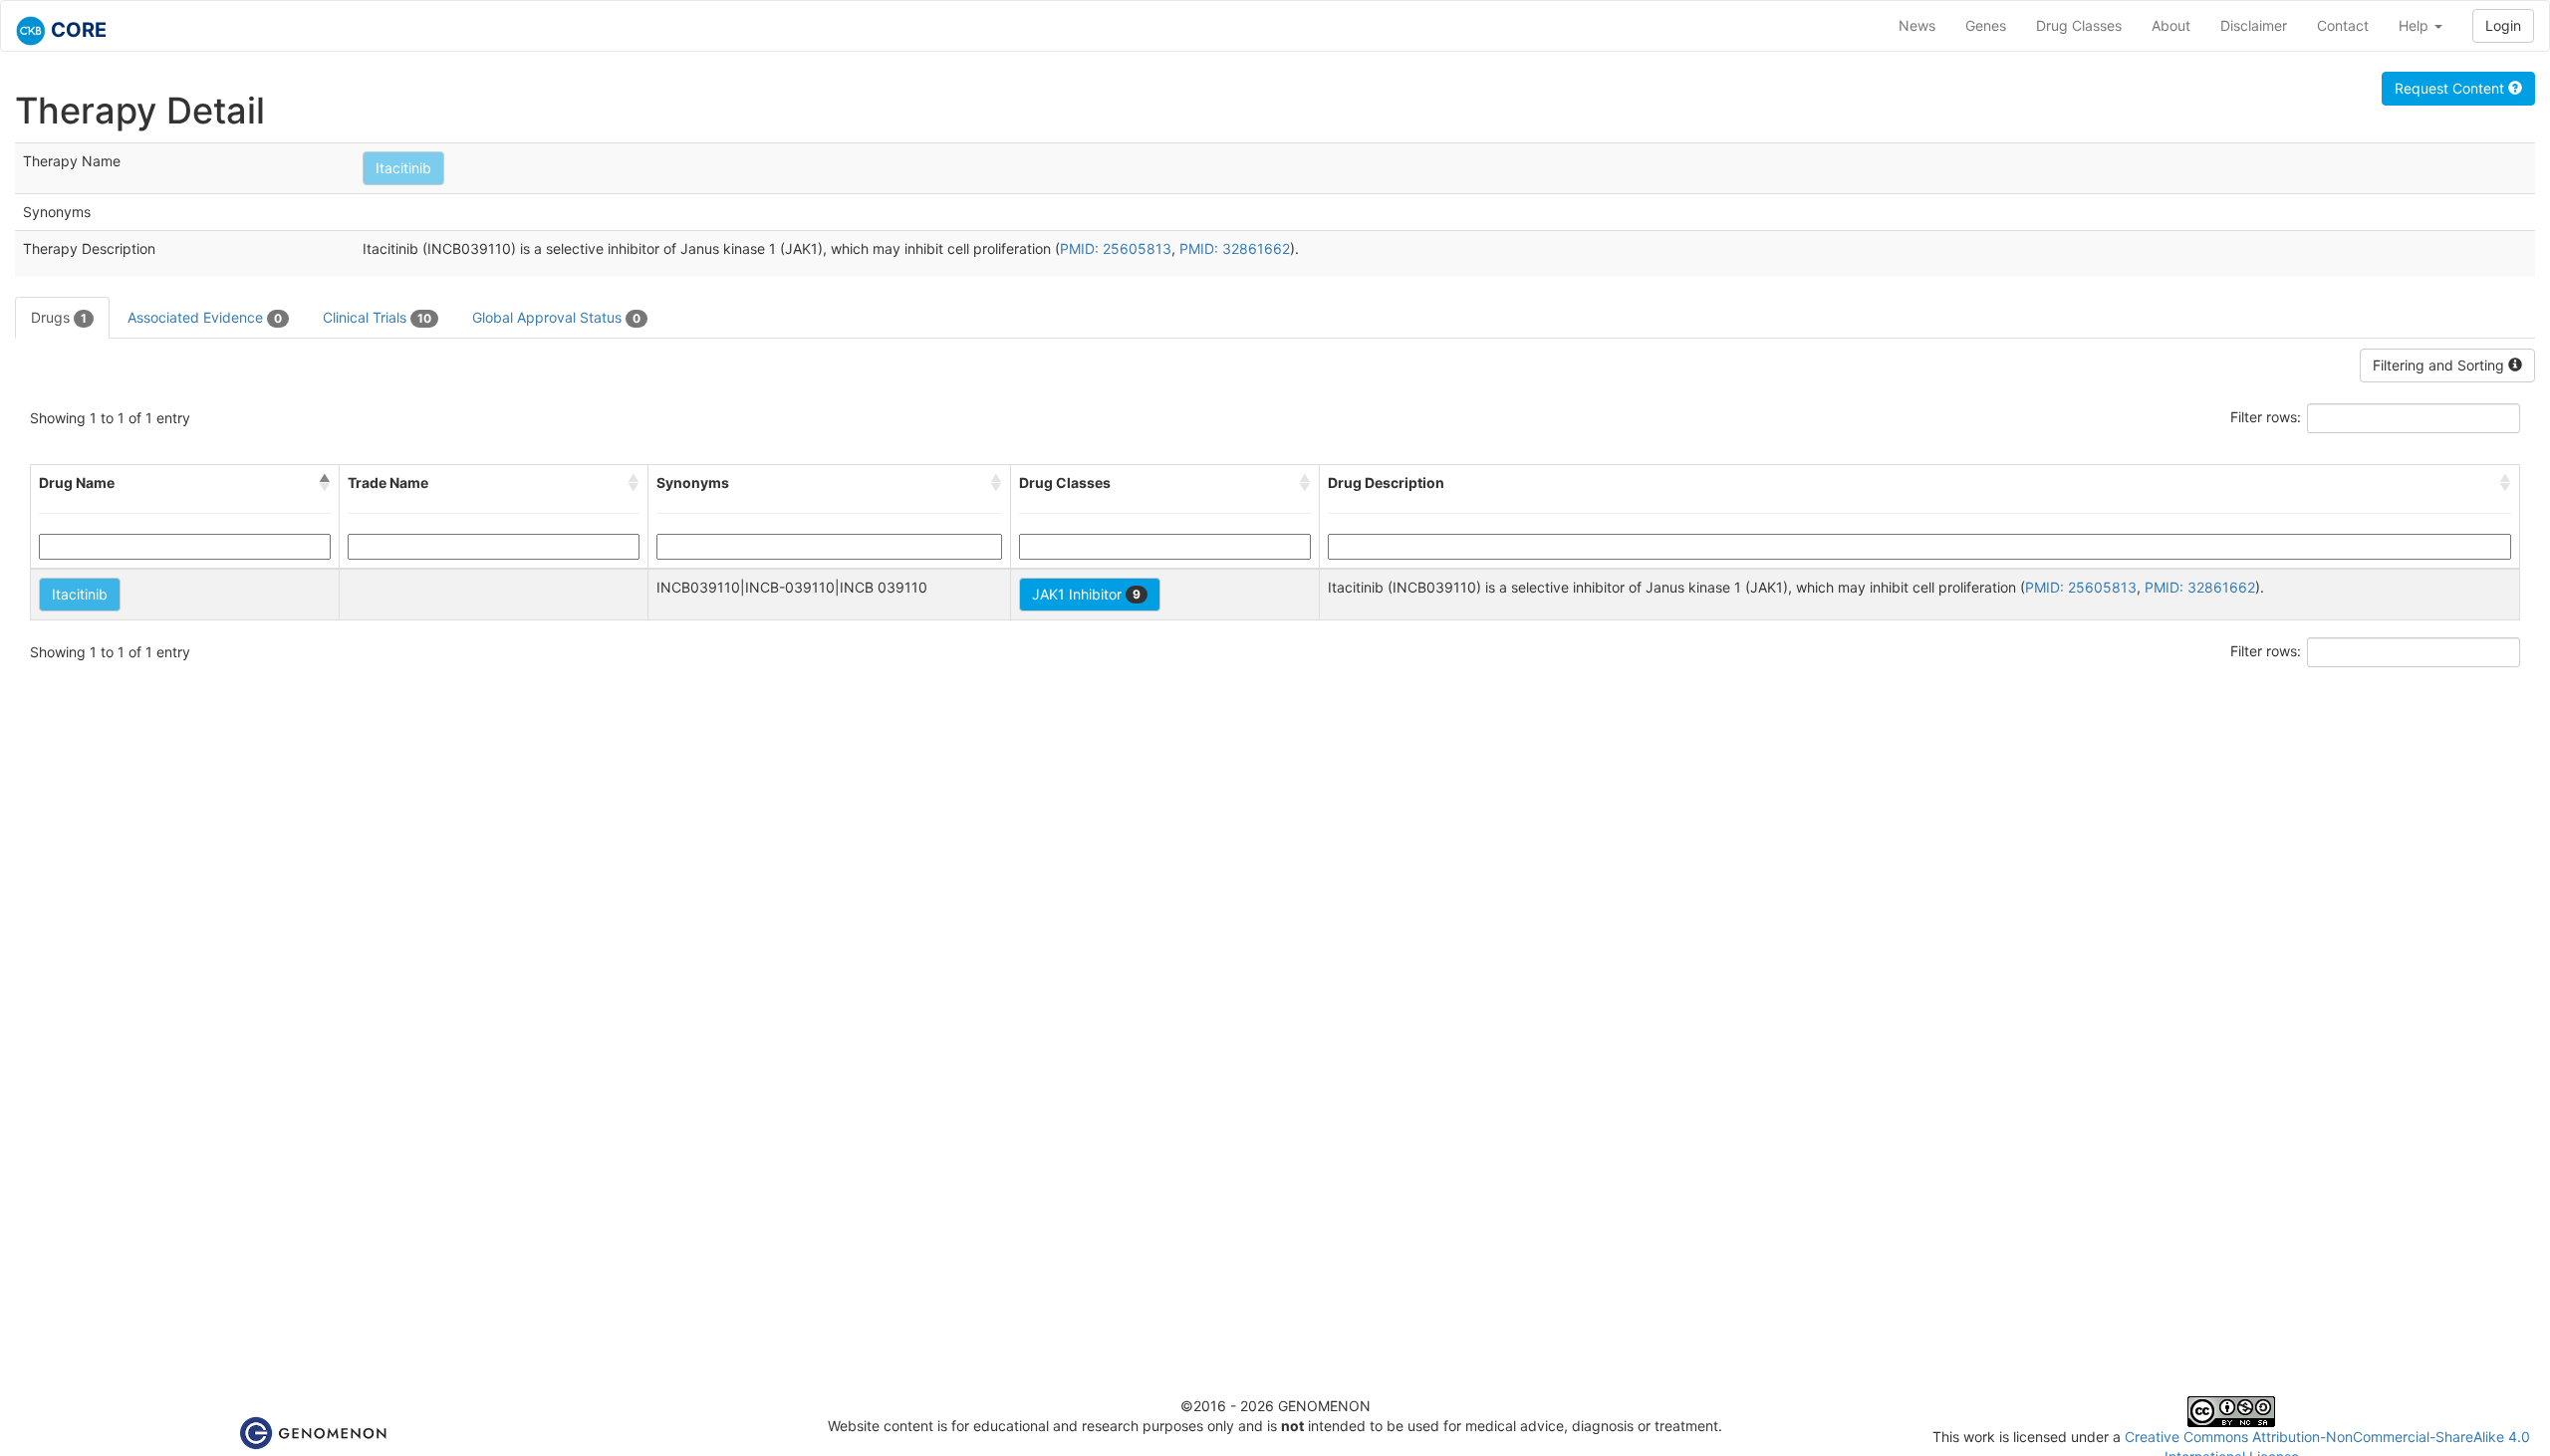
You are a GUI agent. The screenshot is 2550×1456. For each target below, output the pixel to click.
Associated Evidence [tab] (205, 317)
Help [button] (2416, 25)
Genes (1986, 25)
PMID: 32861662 (1235, 248)
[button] (325, 483)
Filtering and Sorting (2440, 365)
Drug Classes (2079, 25)
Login (2503, 25)
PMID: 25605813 (1116, 248)
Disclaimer (2254, 25)
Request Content (2451, 88)
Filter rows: (2266, 417)
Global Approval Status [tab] (556, 317)
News (1917, 25)
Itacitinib (403, 168)
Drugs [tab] (59, 317)
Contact (2343, 25)
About (2171, 25)
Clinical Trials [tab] (377, 317)
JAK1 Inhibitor (1086, 594)
